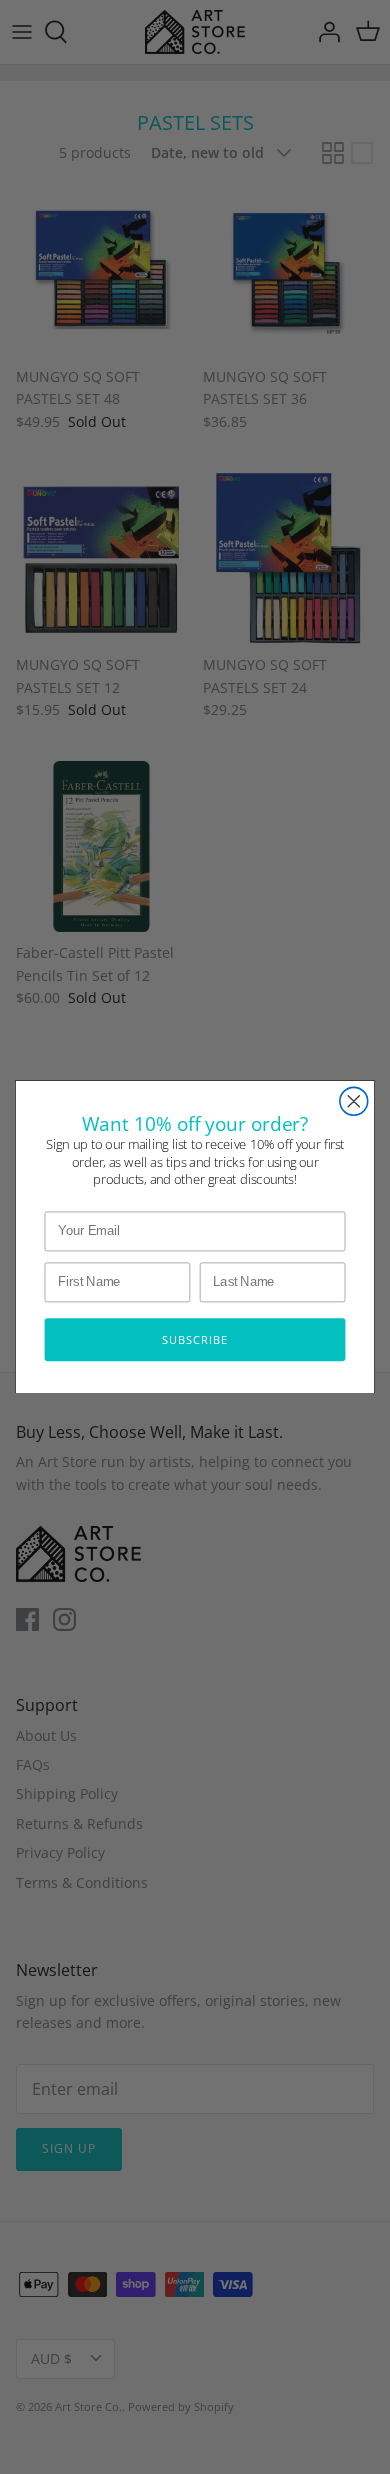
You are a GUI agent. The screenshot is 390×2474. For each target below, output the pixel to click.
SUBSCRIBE (195, 1339)
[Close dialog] (354, 1101)
